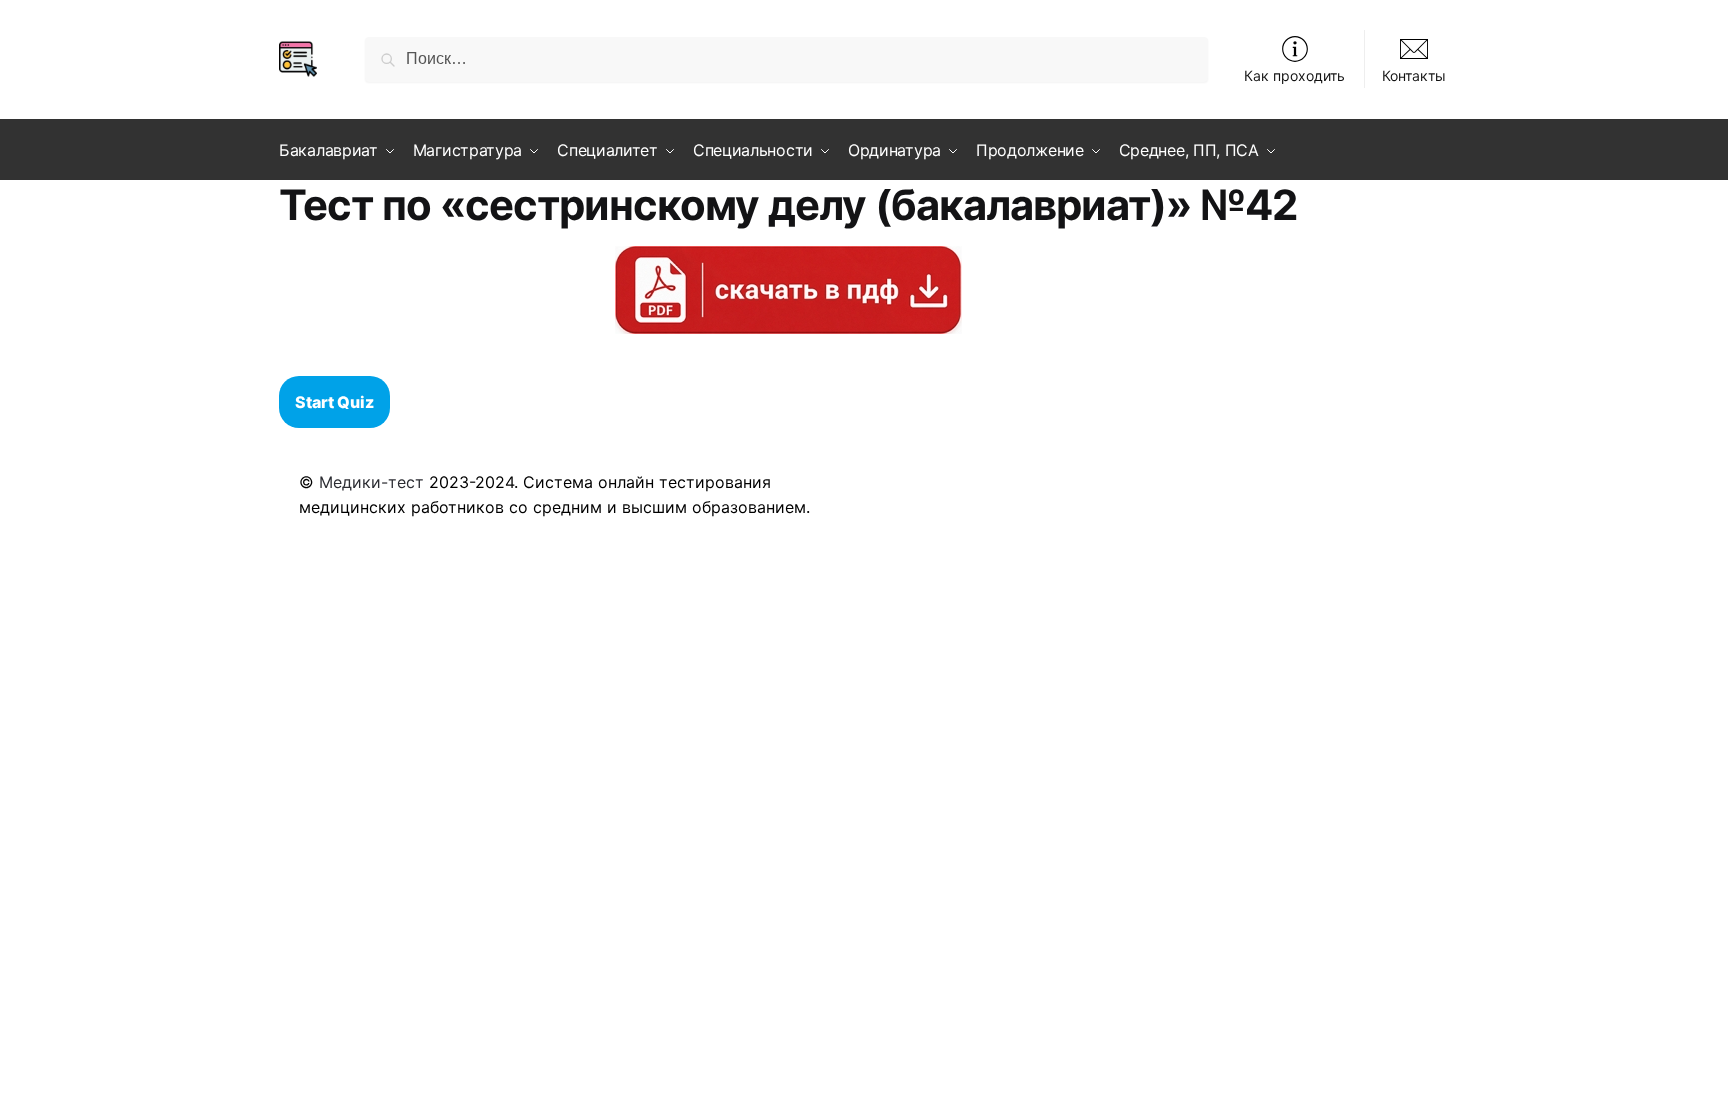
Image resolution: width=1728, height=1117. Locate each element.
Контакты (1414, 75)
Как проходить (1294, 75)
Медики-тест (371, 482)
